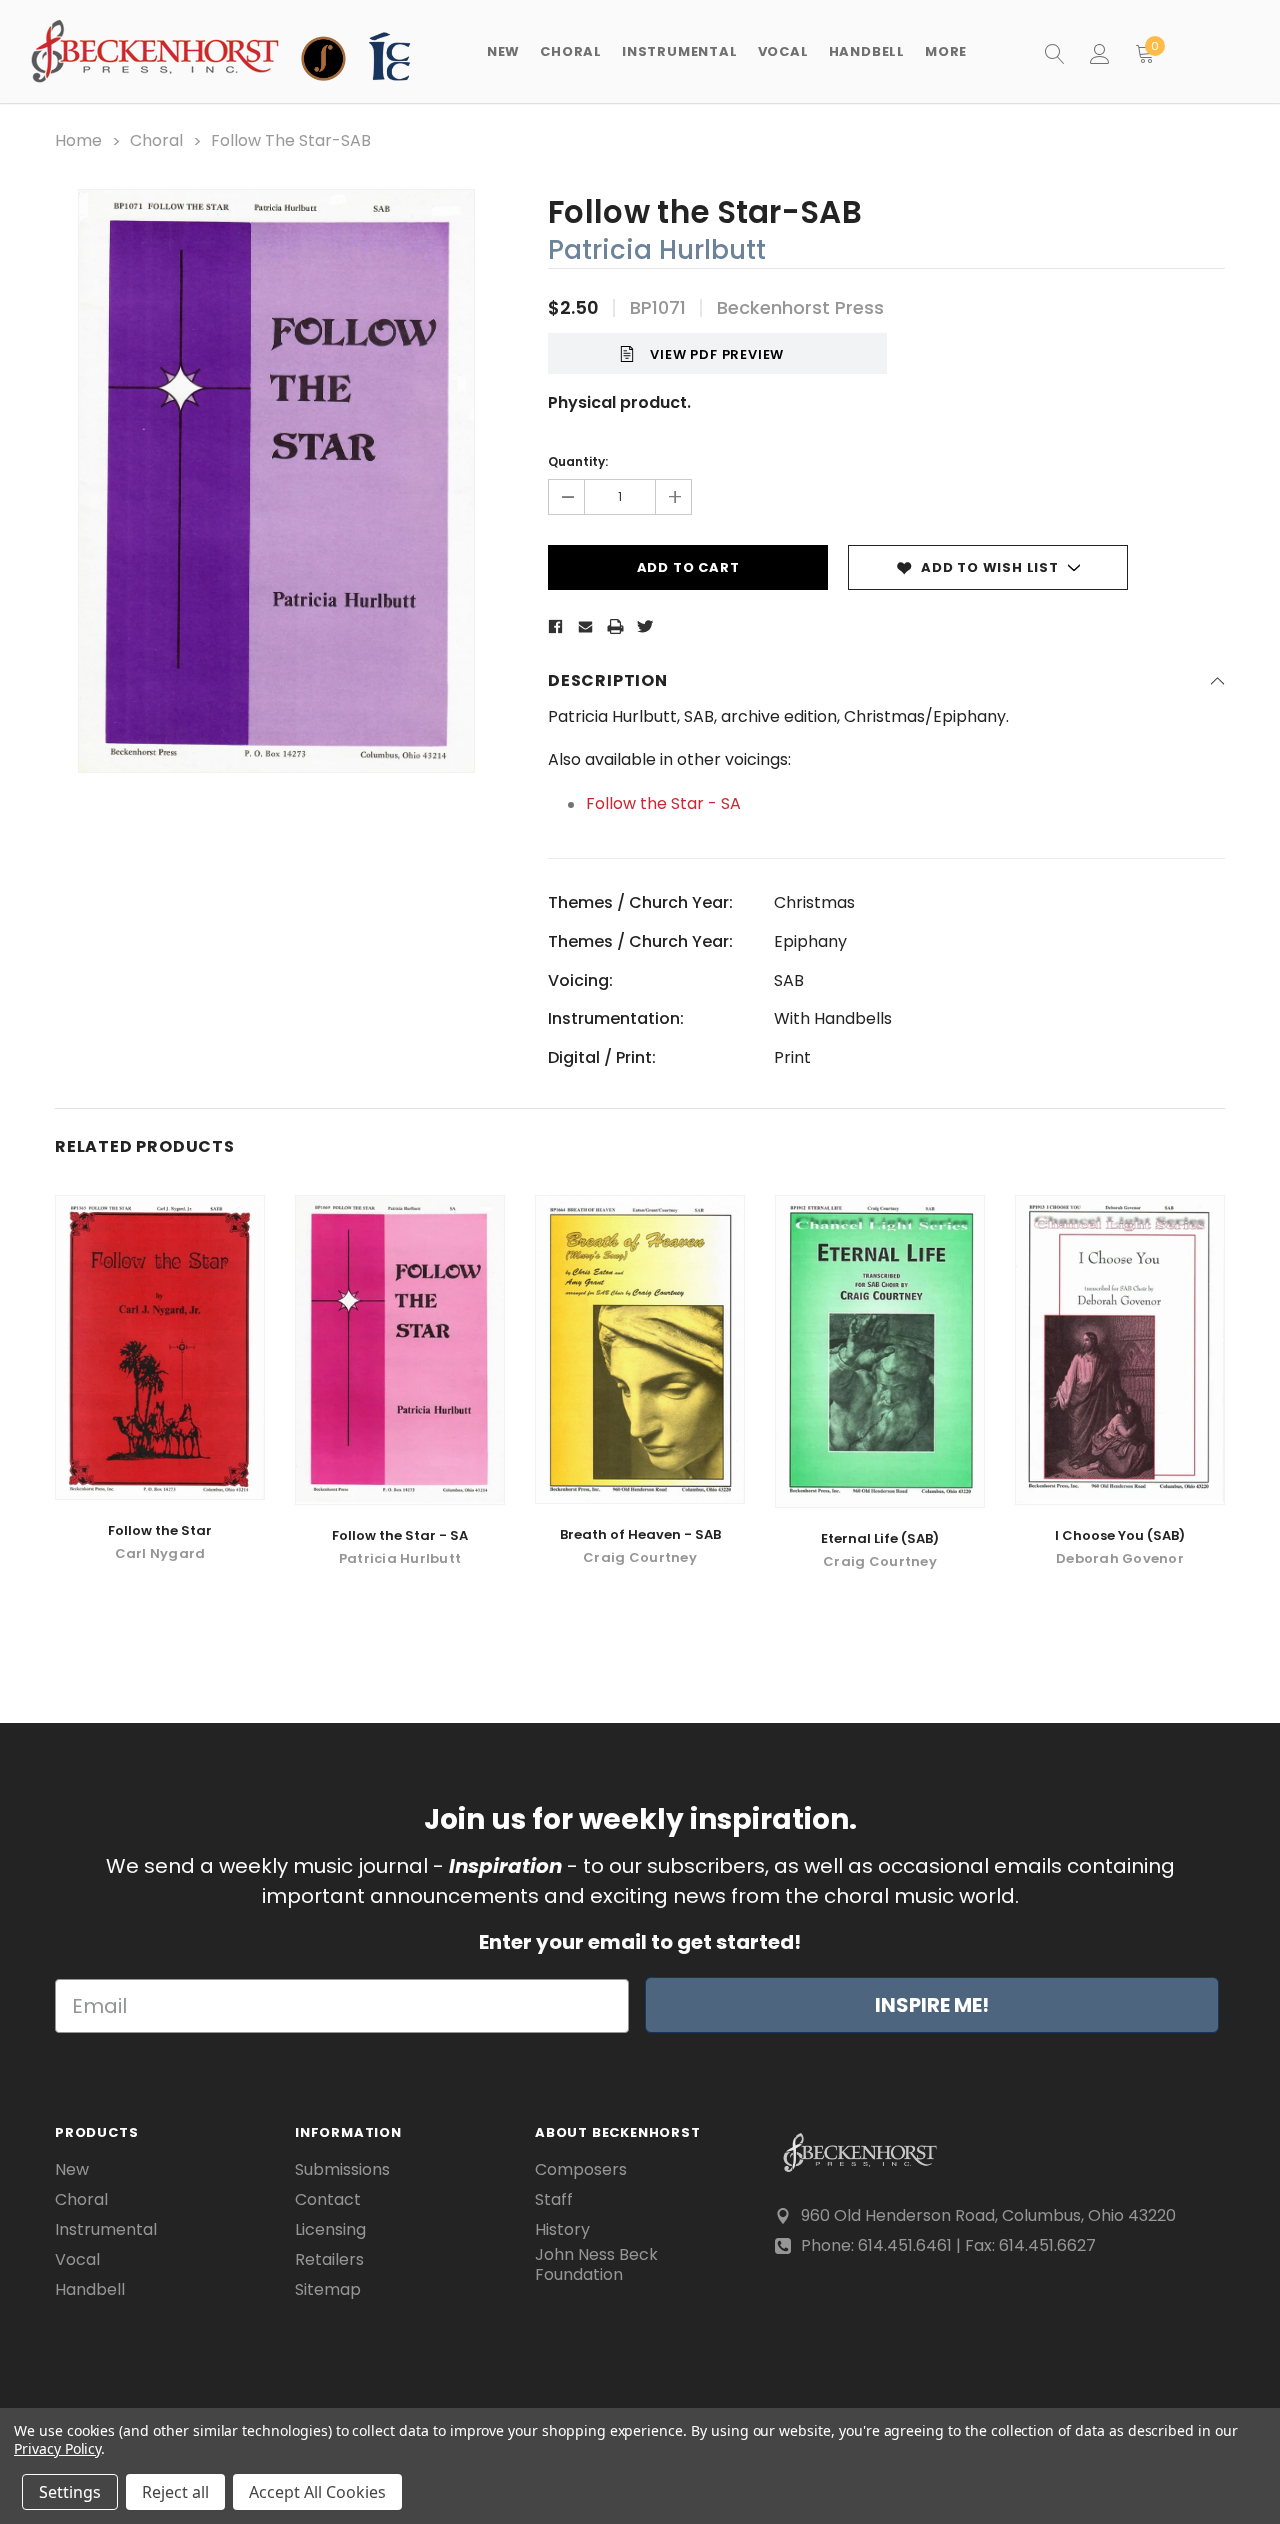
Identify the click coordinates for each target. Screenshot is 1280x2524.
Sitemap (328, 2290)
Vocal (77, 2260)
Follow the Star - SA (663, 803)
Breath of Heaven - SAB (640, 1534)
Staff (554, 2200)
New (503, 51)
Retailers (329, 2260)
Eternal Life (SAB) (880, 1538)
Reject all (175, 2492)
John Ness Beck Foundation (596, 2265)
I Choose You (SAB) (1120, 1535)
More (946, 51)
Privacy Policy (57, 2448)
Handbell (90, 2290)
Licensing (330, 2230)
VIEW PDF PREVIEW (717, 354)
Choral (81, 2200)
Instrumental (106, 2230)
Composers (581, 2170)
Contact (328, 2200)
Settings (70, 2492)
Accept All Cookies (317, 2492)
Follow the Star (160, 1530)
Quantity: (578, 461)
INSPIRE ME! (932, 2005)
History (562, 2230)
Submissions (342, 2170)
